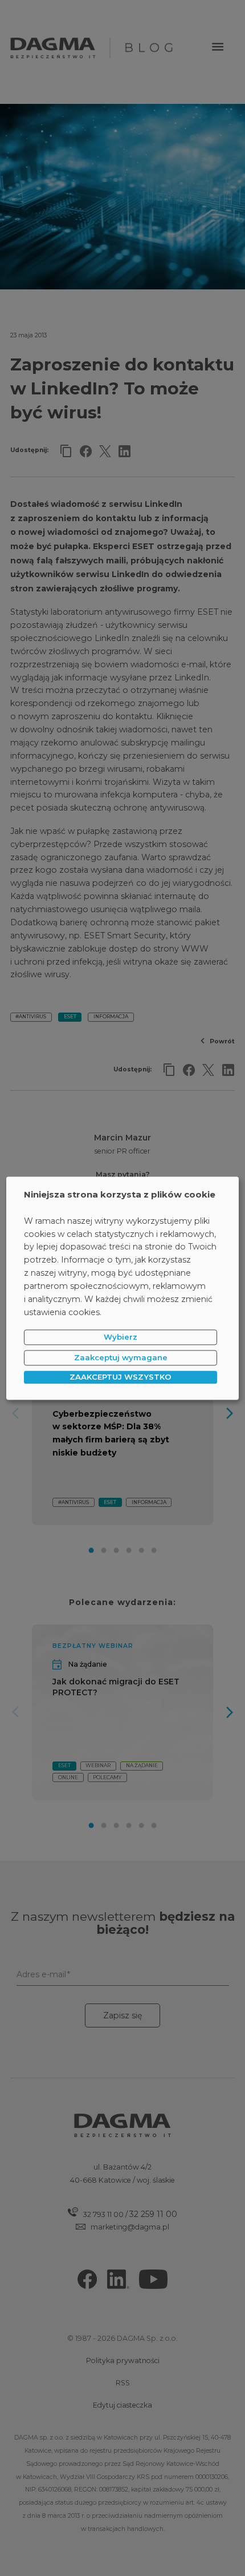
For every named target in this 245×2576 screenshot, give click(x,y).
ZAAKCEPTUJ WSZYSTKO (121, 1377)
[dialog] (123, 1288)
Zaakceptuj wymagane (121, 1357)
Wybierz (121, 1337)
